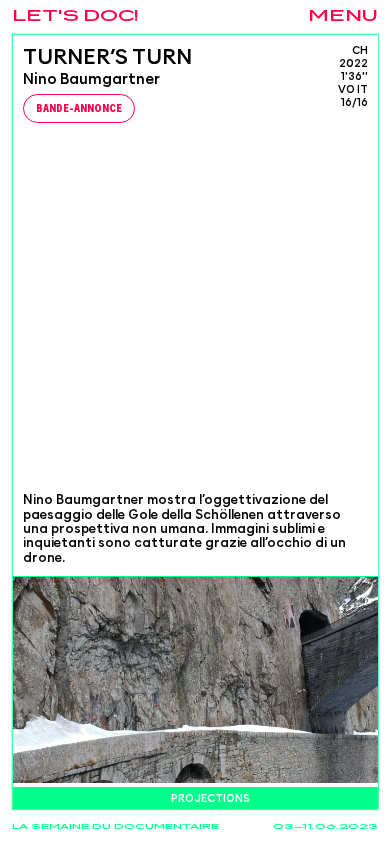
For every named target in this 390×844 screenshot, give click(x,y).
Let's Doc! (75, 16)
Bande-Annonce (79, 109)
